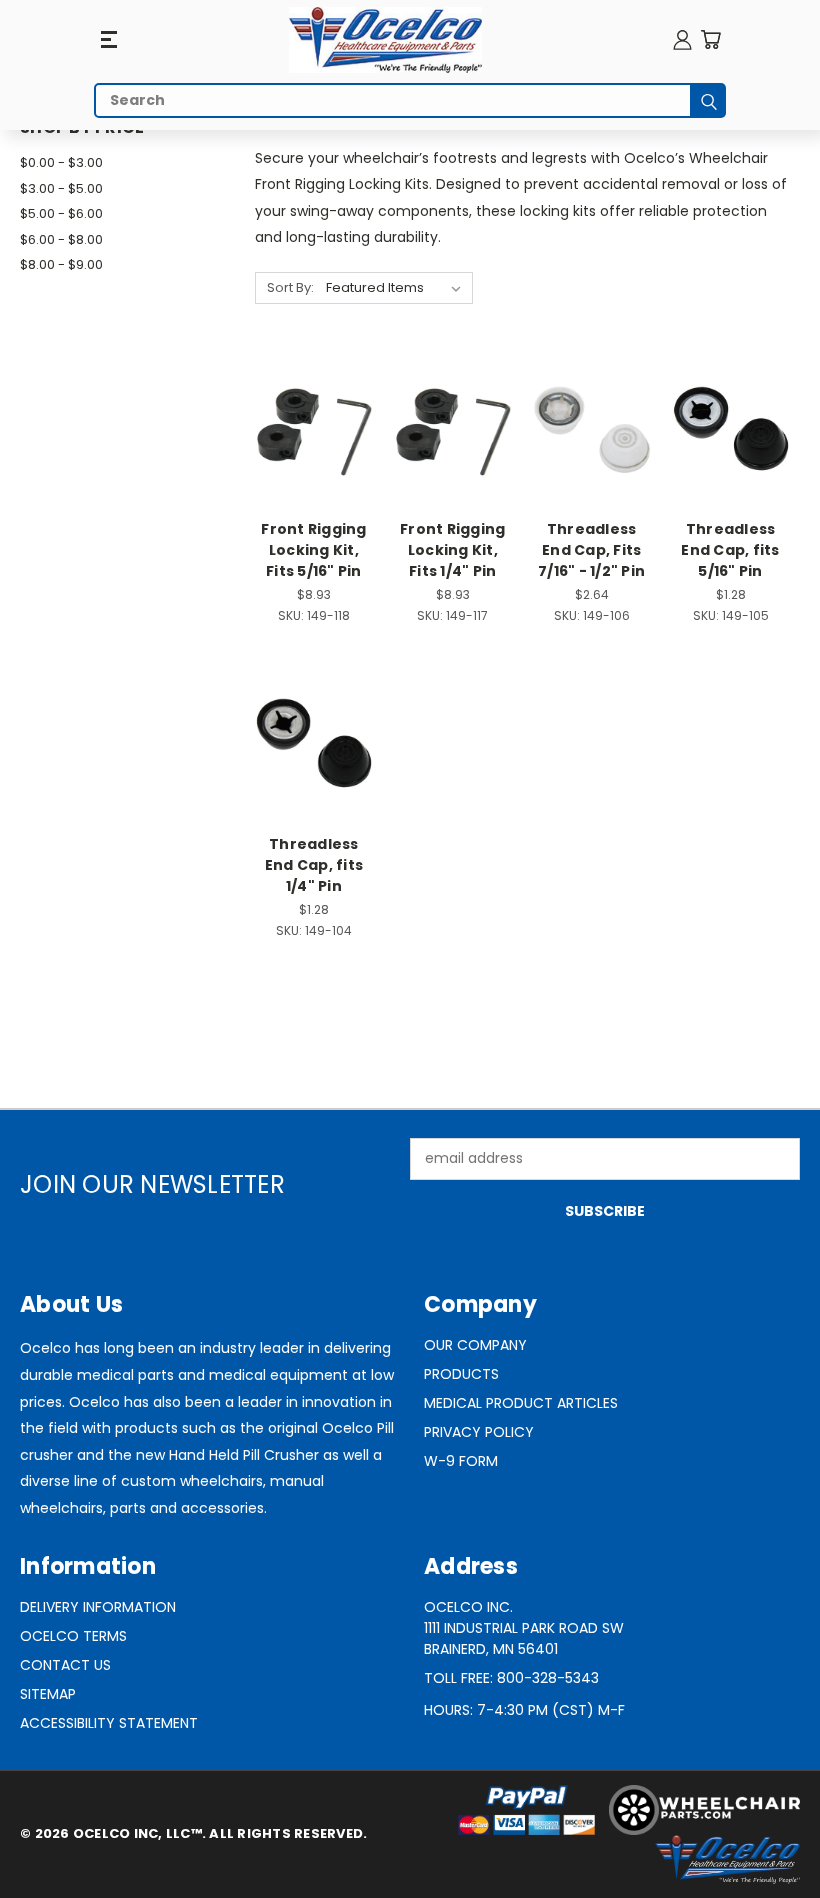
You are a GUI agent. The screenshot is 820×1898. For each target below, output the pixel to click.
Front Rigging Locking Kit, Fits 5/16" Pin (313, 550)
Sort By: (290, 287)
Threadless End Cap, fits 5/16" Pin (730, 550)
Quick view (314, 389)
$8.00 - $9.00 (61, 264)
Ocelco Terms (73, 1636)
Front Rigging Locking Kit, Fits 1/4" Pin (452, 550)
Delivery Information (98, 1607)
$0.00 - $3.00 (61, 162)
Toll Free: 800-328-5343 (511, 1678)
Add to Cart (313, 465)
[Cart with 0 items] (710, 39)
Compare (307, 428)
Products (461, 1374)
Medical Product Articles (521, 1403)
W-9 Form (461, 1461)
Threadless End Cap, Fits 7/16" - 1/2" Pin (591, 550)
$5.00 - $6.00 (61, 213)
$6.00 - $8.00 (61, 239)
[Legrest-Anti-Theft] (385, 40)
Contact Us (65, 1665)
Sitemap (48, 1694)
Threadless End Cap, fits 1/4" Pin (314, 865)
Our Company (475, 1345)
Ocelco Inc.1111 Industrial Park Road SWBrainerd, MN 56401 (524, 1628)
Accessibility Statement (109, 1723)
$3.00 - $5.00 (61, 188)
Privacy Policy (479, 1432)
